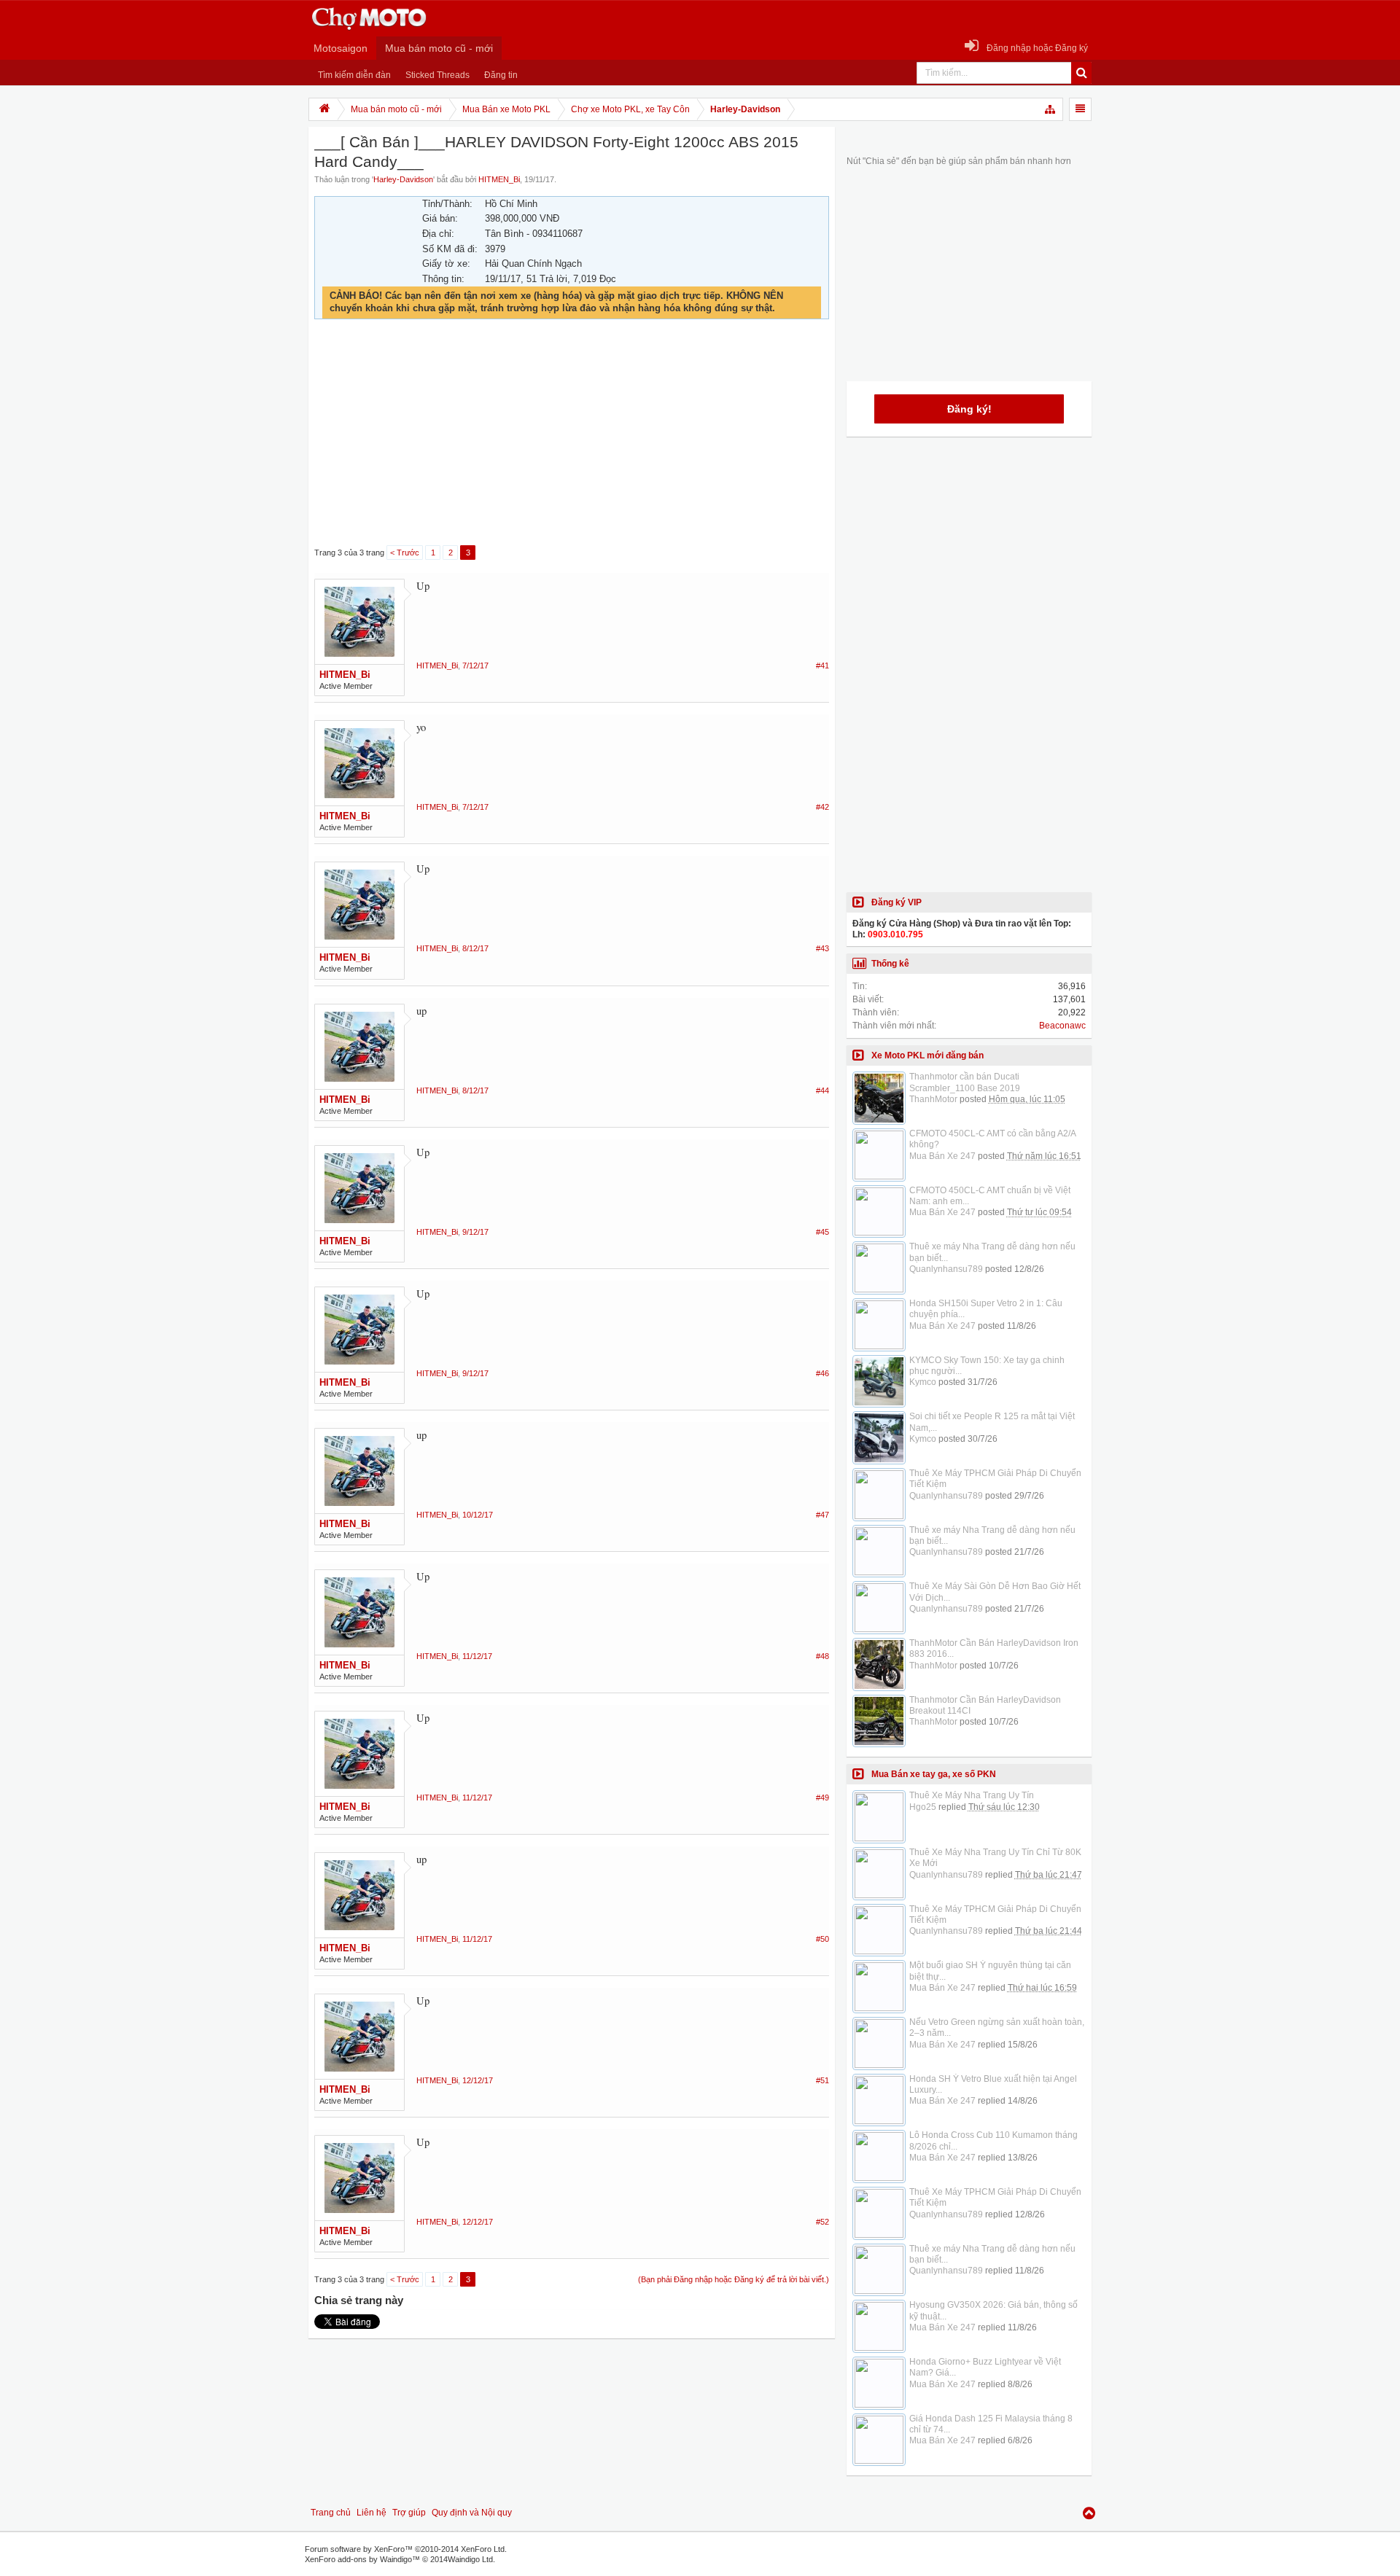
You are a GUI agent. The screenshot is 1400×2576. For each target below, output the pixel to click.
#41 (822, 666)
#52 (822, 2222)
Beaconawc (1062, 1026)
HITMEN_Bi (499, 179)
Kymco (923, 1382)
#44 (822, 1090)
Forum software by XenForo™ (406, 2549)
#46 (822, 1373)
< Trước (405, 553)
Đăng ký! (969, 409)
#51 (822, 2080)
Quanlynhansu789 (946, 1269)
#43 (822, 948)
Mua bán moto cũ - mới (439, 48)
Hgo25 (923, 1807)
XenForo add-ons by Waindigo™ (362, 2559)
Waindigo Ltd (470, 2559)
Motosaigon (341, 48)
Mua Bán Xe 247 (942, 1156)
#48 (822, 1656)
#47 (822, 1515)
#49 (822, 1798)
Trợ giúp (409, 2513)
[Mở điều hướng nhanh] (1051, 109)
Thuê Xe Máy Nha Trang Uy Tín (972, 1795)
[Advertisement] (572, 433)
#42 (822, 807)
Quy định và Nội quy (472, 2513)
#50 (822, 1939)
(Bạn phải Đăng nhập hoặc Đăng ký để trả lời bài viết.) (734, 2279)
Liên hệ (372, 2513)
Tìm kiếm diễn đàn (354, 75)
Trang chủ (331, 2513)
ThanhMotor (933, 1099)
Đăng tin (501, 75)
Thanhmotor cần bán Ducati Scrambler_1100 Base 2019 (965, 1082)
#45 (822, 1232)
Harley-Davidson (403, 179)
